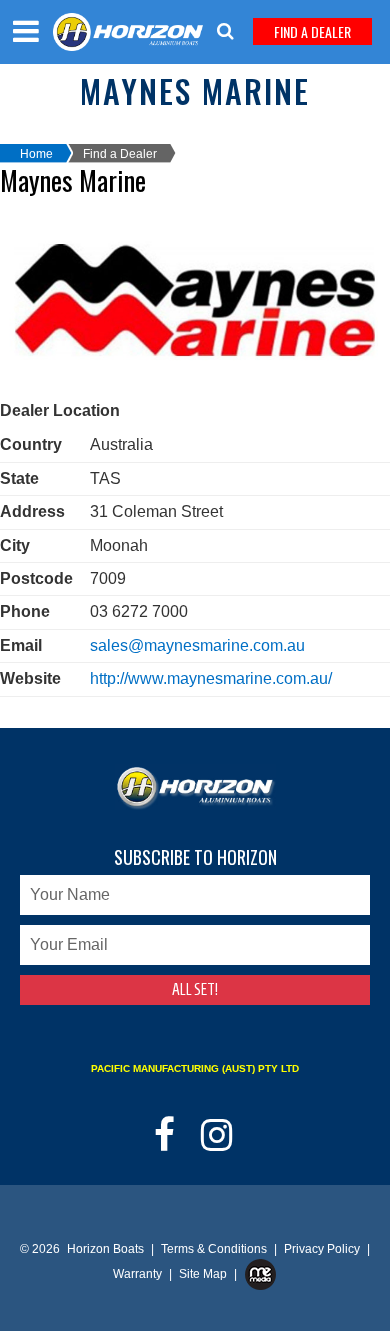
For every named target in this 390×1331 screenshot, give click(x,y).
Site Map (204, 1274)
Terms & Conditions (215, 1249)
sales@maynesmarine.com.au (197, 645)
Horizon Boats (105, 1249)
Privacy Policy (323, 1249)
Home (36, 154)
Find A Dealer (312, 31)
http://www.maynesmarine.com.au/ (211, 678)
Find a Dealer (120, 154)
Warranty (139, 1274)
